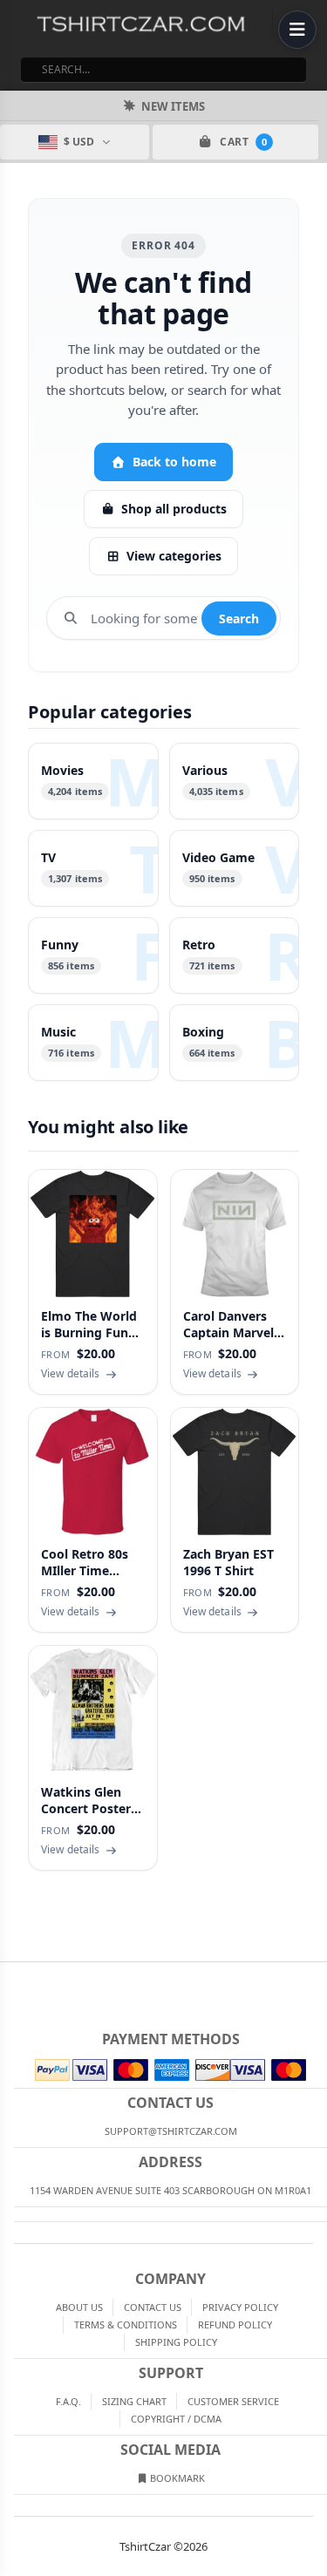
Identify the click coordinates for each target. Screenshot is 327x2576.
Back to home (174, 462)
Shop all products (174, 509)
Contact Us (153, 2307)
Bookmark (176, 2478)
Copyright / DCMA (176, 2419)
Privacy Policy (240, 2307)
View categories (174, 556)
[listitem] (93, 781)
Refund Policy (235, 2325)
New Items (173, 106)
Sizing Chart (134, 2401)
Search (239, 619)
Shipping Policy (176, 2342)
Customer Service (233, 2401)
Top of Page (315, 1976)
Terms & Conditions (126, 2325)
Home (12, 1976)
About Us (79, 2307)
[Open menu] (297, 30)
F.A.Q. (68, 2401)
